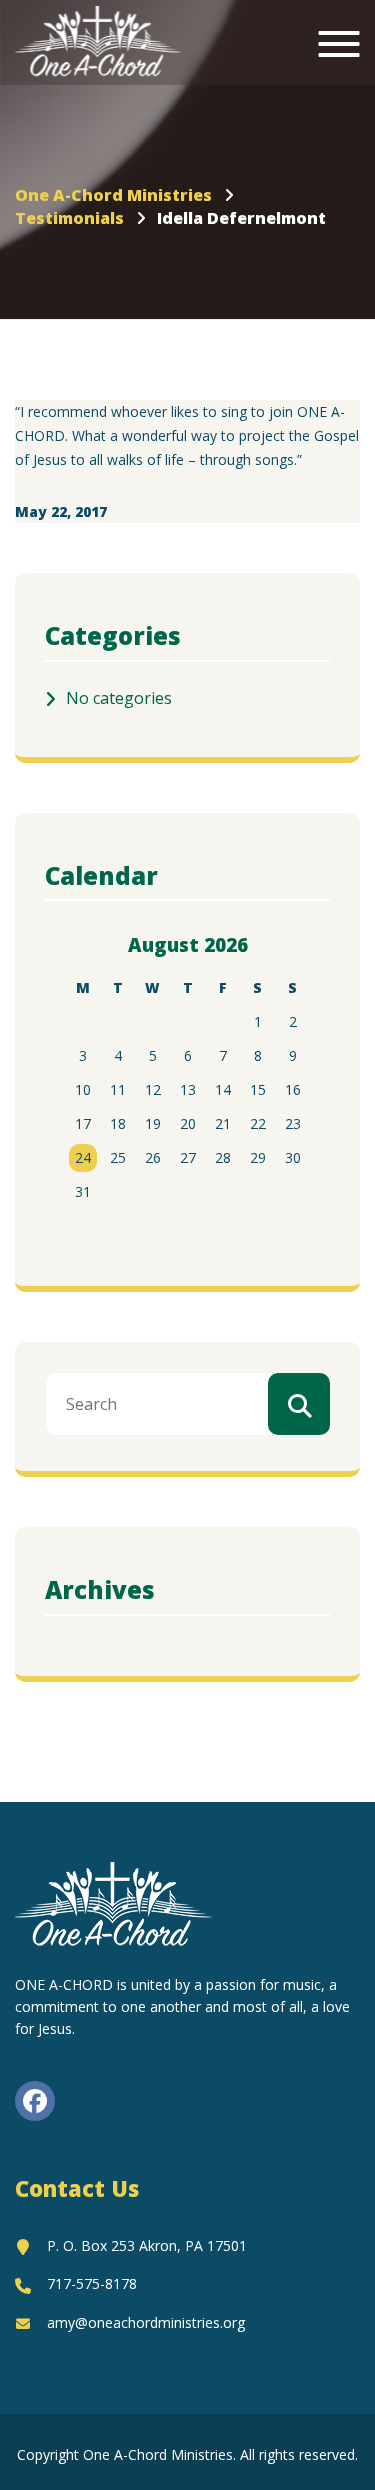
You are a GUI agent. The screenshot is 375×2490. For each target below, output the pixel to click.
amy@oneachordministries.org (146, 2322)
